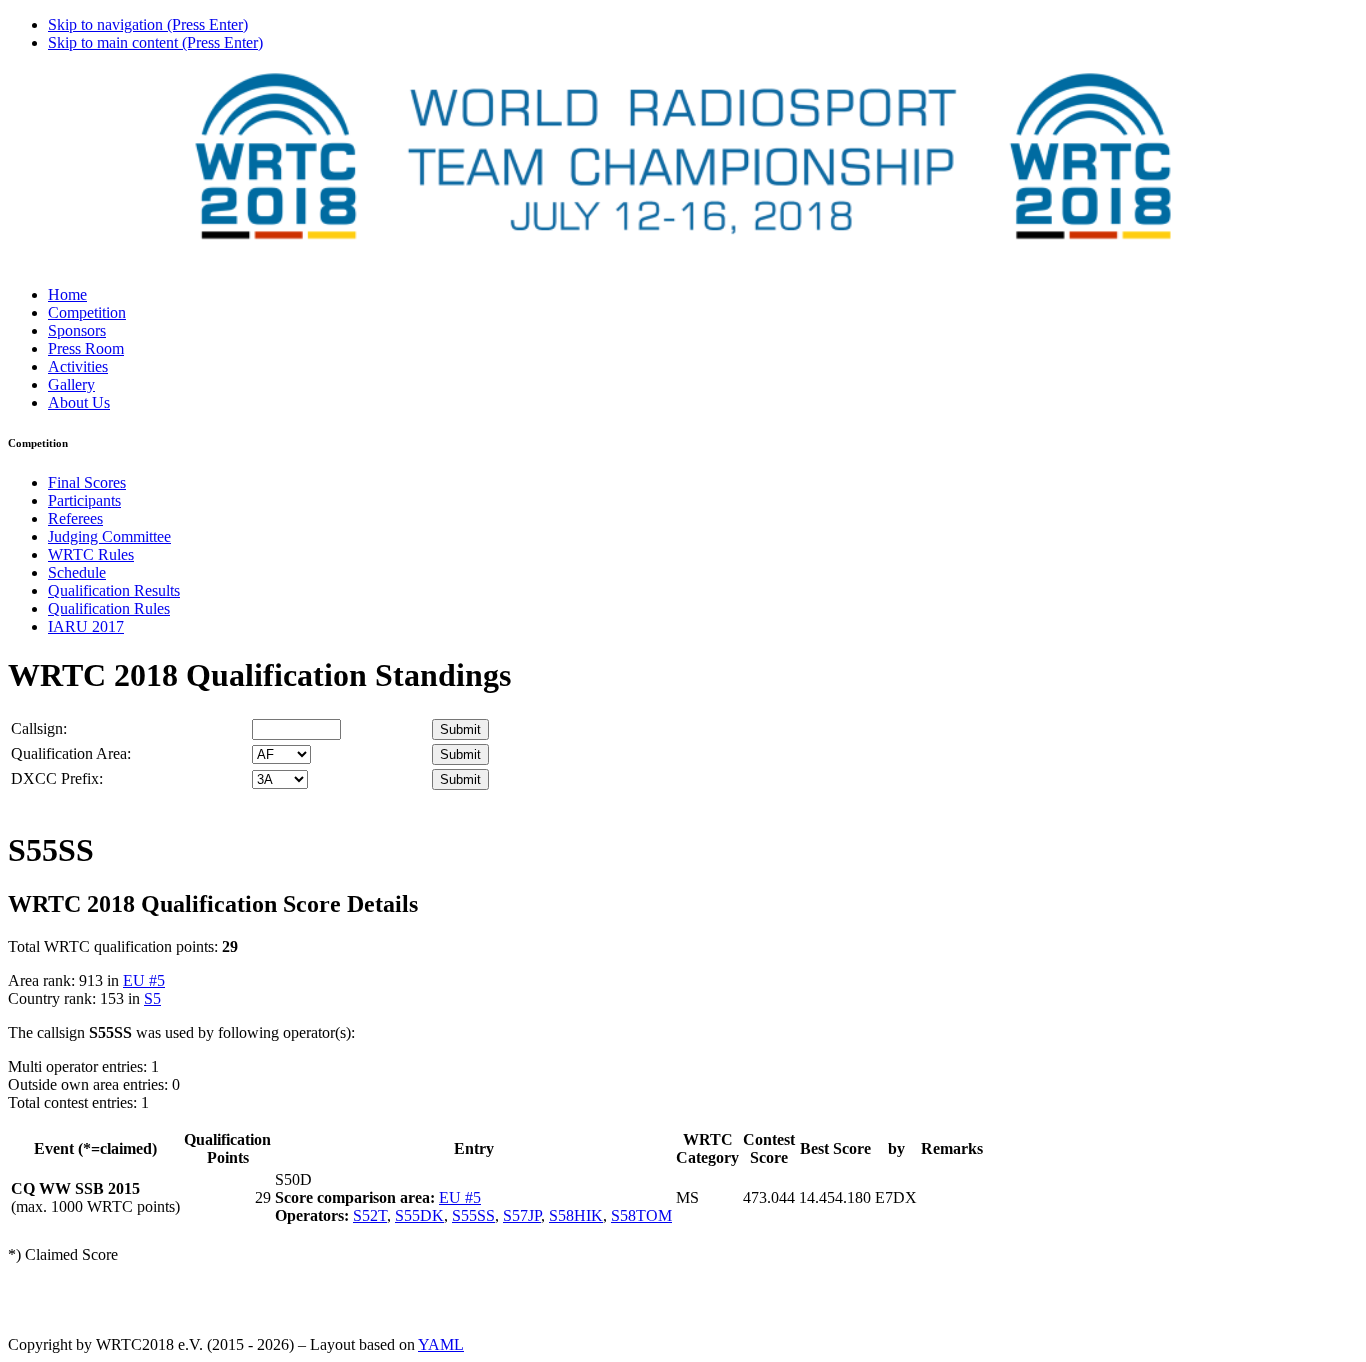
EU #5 (144, 980)
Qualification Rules (109, 608)
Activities (78, 366)
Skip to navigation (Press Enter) (148, 24)
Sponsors (77, 330)
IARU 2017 (86, 626)
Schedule (77, 572)
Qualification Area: (71, 753)
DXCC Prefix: (57, 778)
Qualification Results (114, 590)
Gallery (71, 384)
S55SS (473, 1215)
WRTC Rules (91, 554)
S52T (370, 1215)
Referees (75, 518)
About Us (79, 402)
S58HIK (576, 1215)
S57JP (522, 1215)
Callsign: (39, 728)
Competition (87, 312)
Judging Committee (109, 536)
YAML (441, 1344)
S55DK (419, 1215)
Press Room (86, 348)
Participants (84, 500)
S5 (152, 998)
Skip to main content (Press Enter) (155, 42)
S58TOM (641, 1215)
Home (67, 294)
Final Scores (87, 482)
